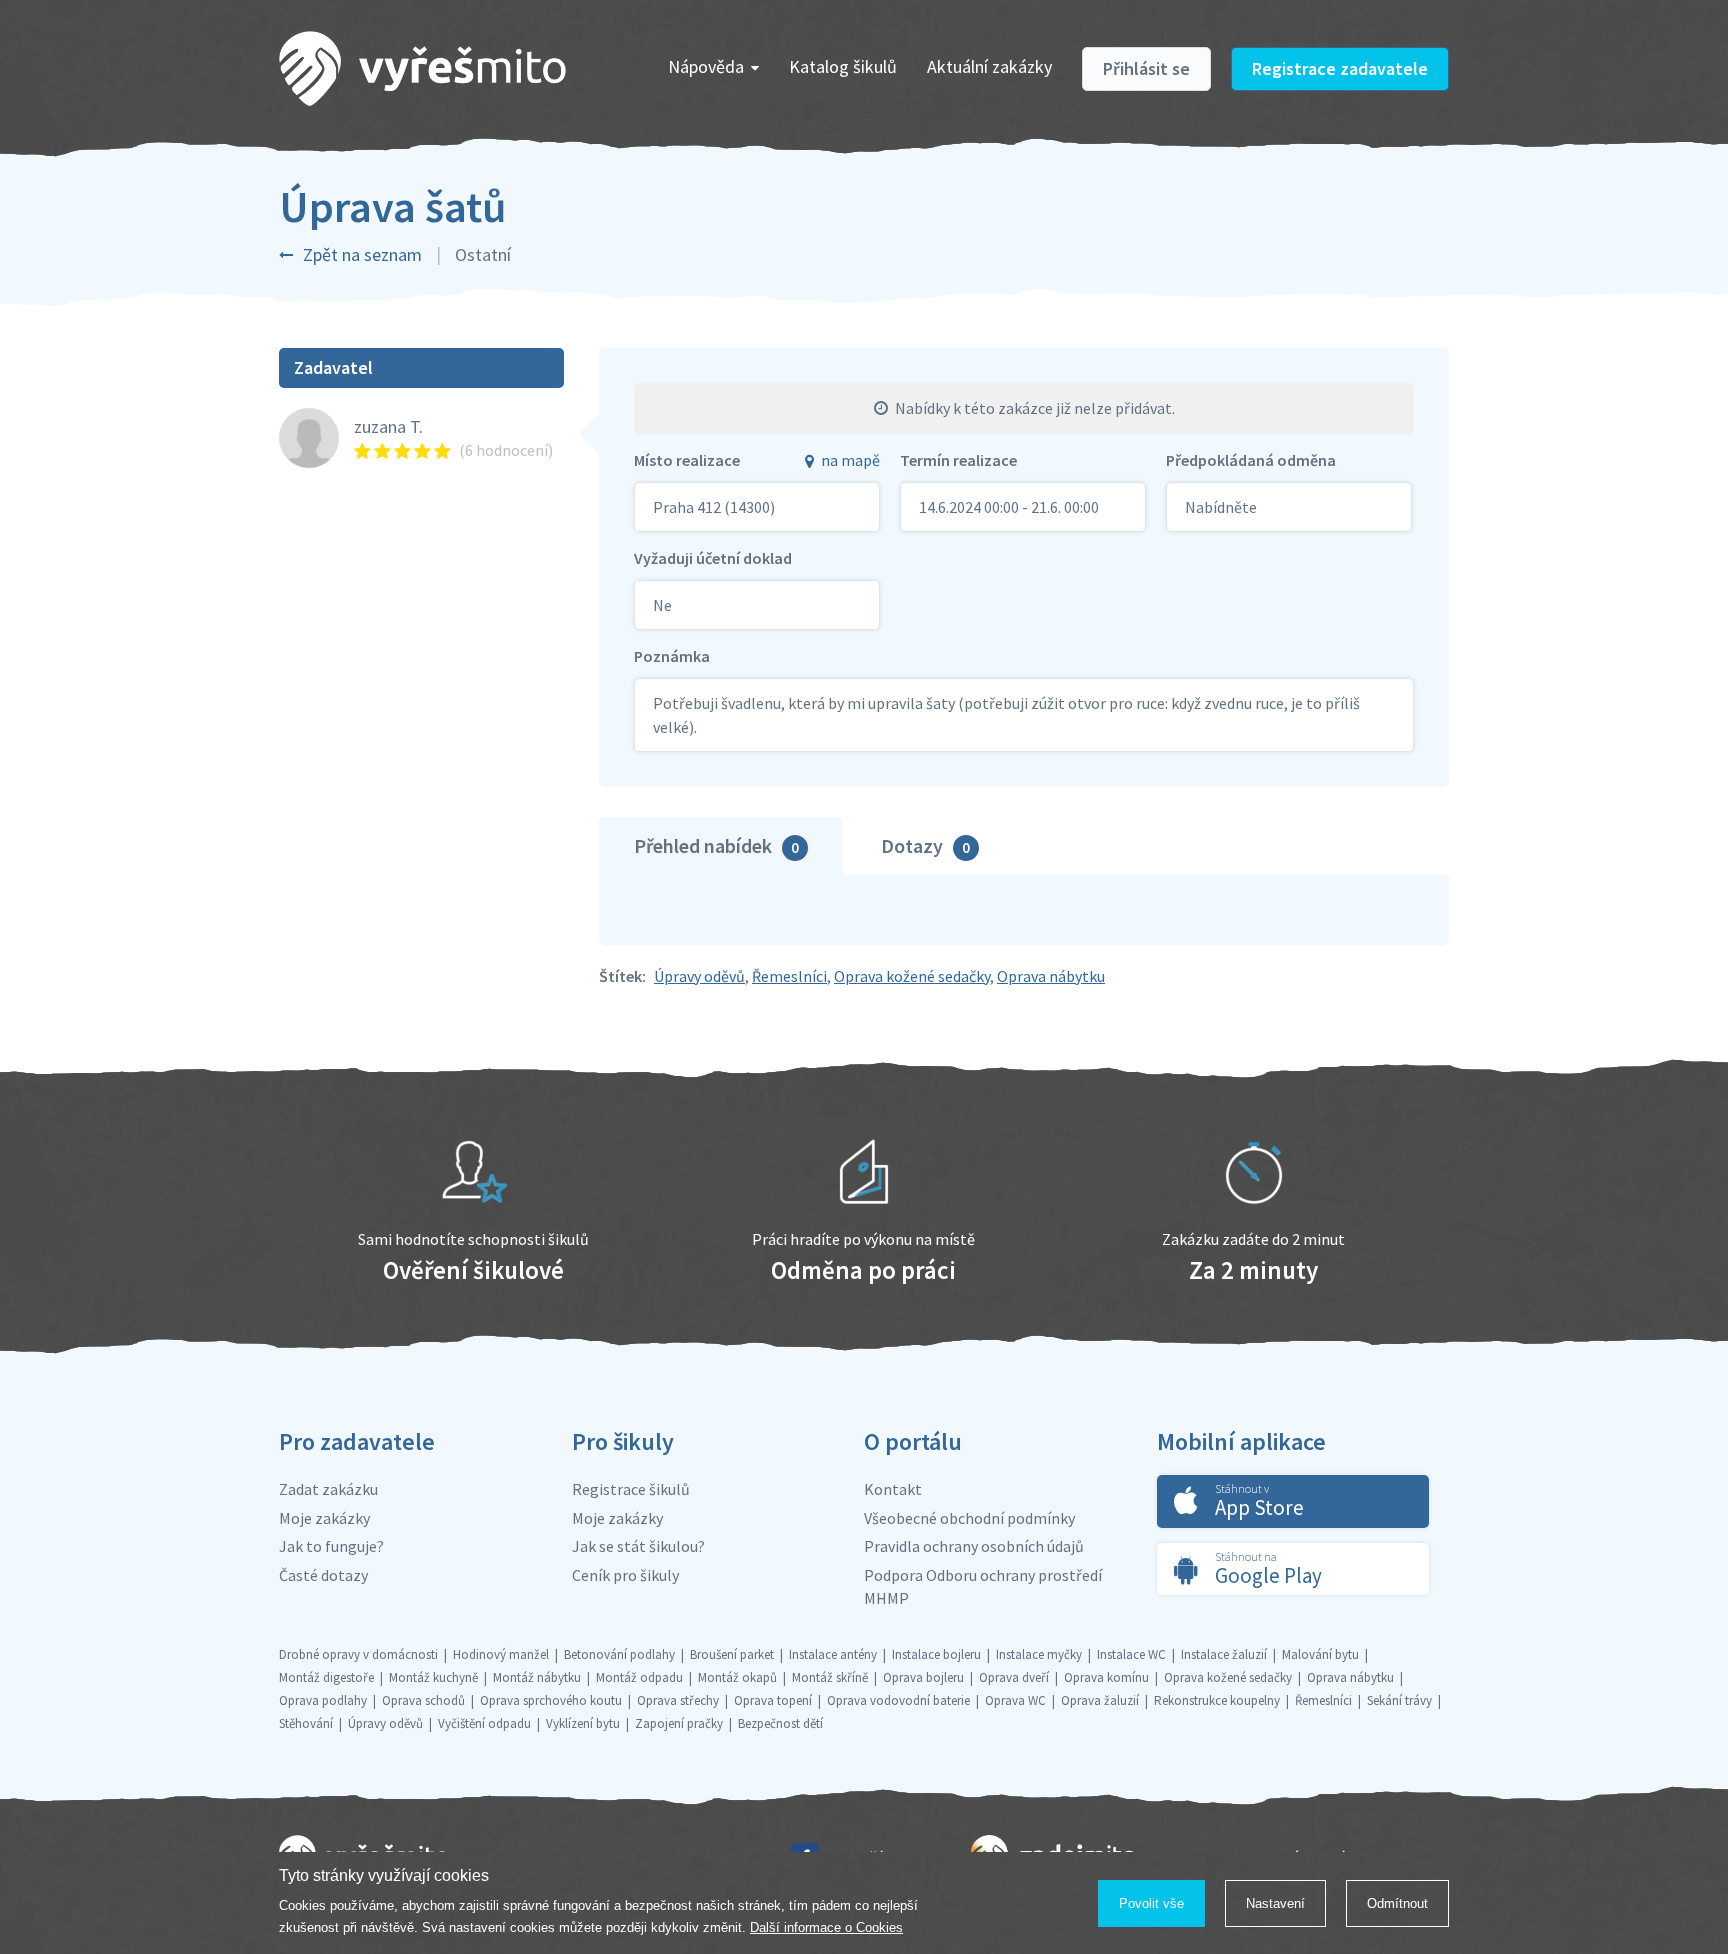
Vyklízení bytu (583, 1723)
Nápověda (706, 66)
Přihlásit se (1146, 68)
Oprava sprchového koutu (551, 1700)
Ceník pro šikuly (625, 1575)
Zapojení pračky (679, 1723)
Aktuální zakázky (989, 66)
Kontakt (893, 1489)
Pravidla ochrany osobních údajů (974, 1546)
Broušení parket (732, 1654)
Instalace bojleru (936, 1654)
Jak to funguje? (331, 1546)
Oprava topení (773, 1700)
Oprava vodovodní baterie (898, 1700)
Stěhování (306, 1723)
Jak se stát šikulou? (638, 1546)
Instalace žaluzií (1224, 1654)
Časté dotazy (323, 1575)
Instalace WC (1131, 1654)
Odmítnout (1397, 1903)
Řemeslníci (789, 976)
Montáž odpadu (639, 1677)
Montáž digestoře (326, 1677)
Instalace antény (833, 1654)
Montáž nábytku (537, 1677)
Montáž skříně (830, 1677)
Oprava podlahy (323, 1700)
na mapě (850, 460)
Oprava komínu (1106, 1677)
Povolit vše (1151, 1903)
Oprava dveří (1014, 1677)
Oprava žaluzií (1100, 1700)
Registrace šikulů (631, 1489)
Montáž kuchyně (433, 1677)
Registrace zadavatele (1340, 68)
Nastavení (1275, 1903)
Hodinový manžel (501, 1654)
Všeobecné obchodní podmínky (969, 1518)
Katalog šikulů (843, 66)
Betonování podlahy (619, 1654)
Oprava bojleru (923, 1677)
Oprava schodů (423, 1700)
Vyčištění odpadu (484, 1723)
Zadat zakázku (328, 1489)
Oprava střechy (678, 1700)
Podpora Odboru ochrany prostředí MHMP (983, 1586)
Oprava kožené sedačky (912, 976)
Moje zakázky (324, 1518)
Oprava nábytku (1051, 976)
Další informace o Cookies (826, 1927)
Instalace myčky (1039, 1654)
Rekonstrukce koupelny (1217, 1700)
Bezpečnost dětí (780, 1723)
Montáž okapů (737, 1677)
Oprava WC (1015, 1700)
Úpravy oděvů (699, 976)
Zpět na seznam (362, 254)
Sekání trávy (1399, 1700)
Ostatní (483, 254)
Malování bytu (1320, 1654)
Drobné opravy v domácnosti (358, 1654)
